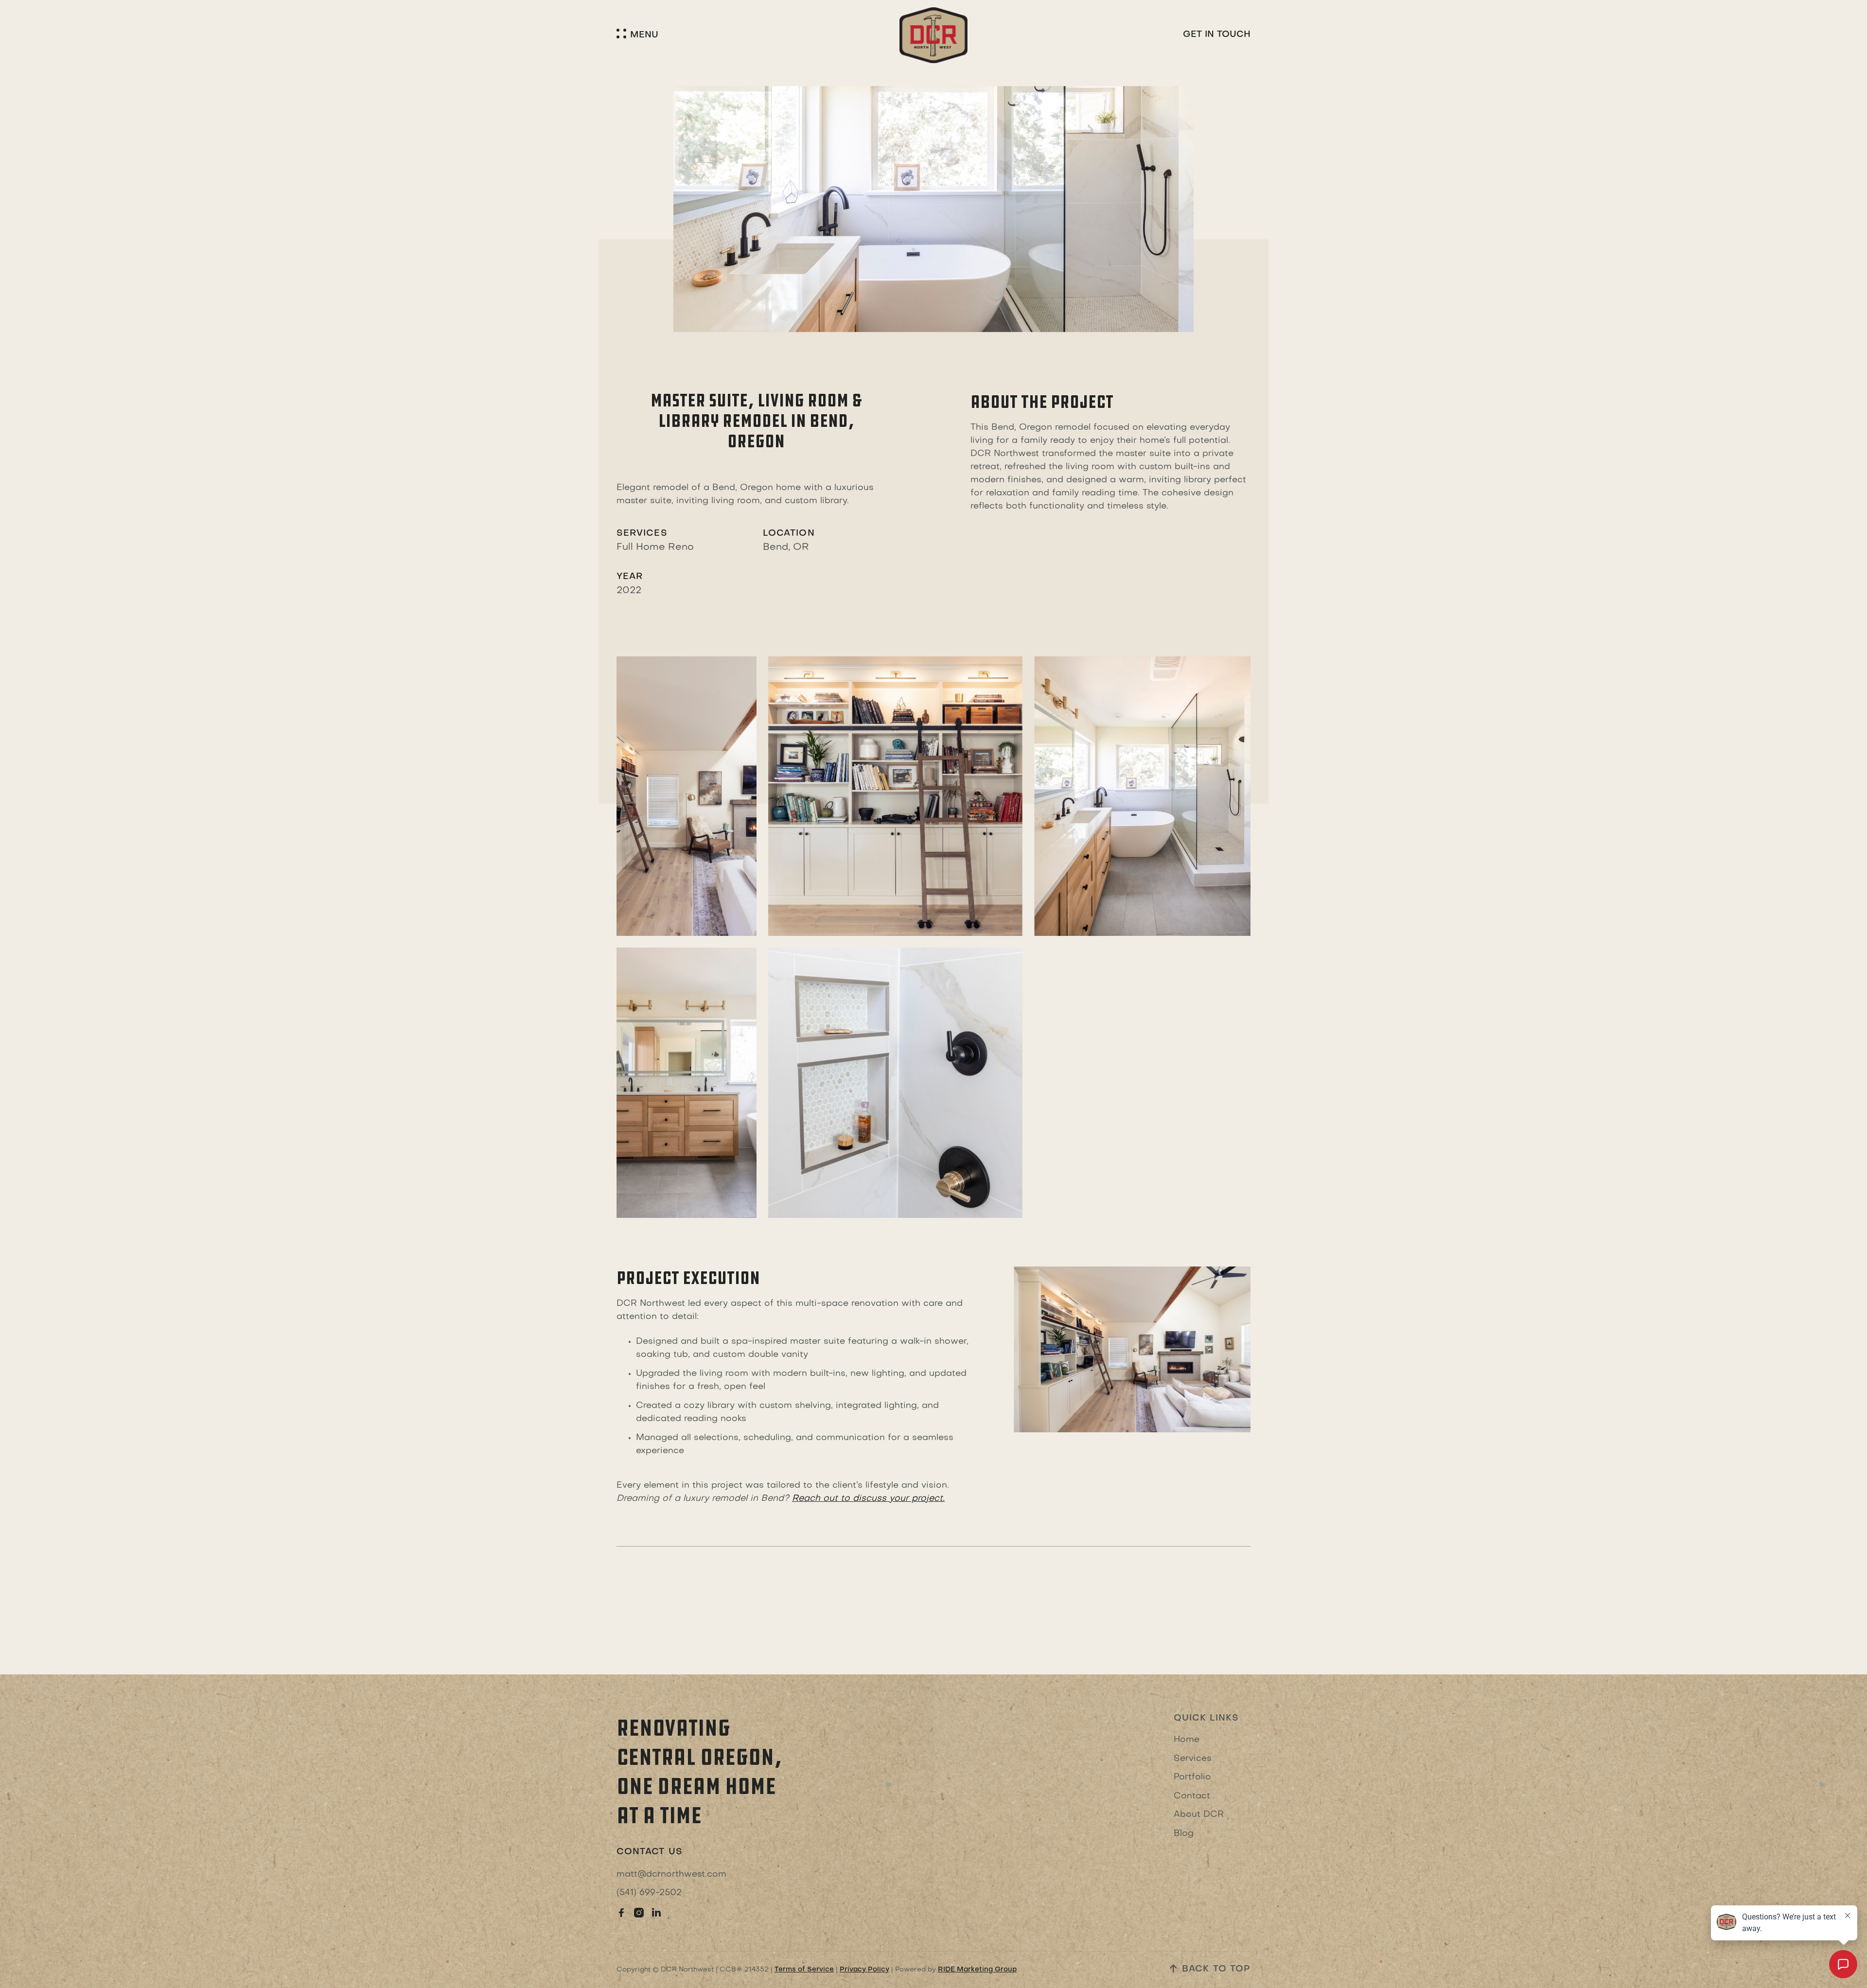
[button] (637, 35)
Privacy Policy (864, 1970)
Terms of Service (804, 1970)
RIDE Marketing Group (977, 1970)
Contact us (650, 1852)
